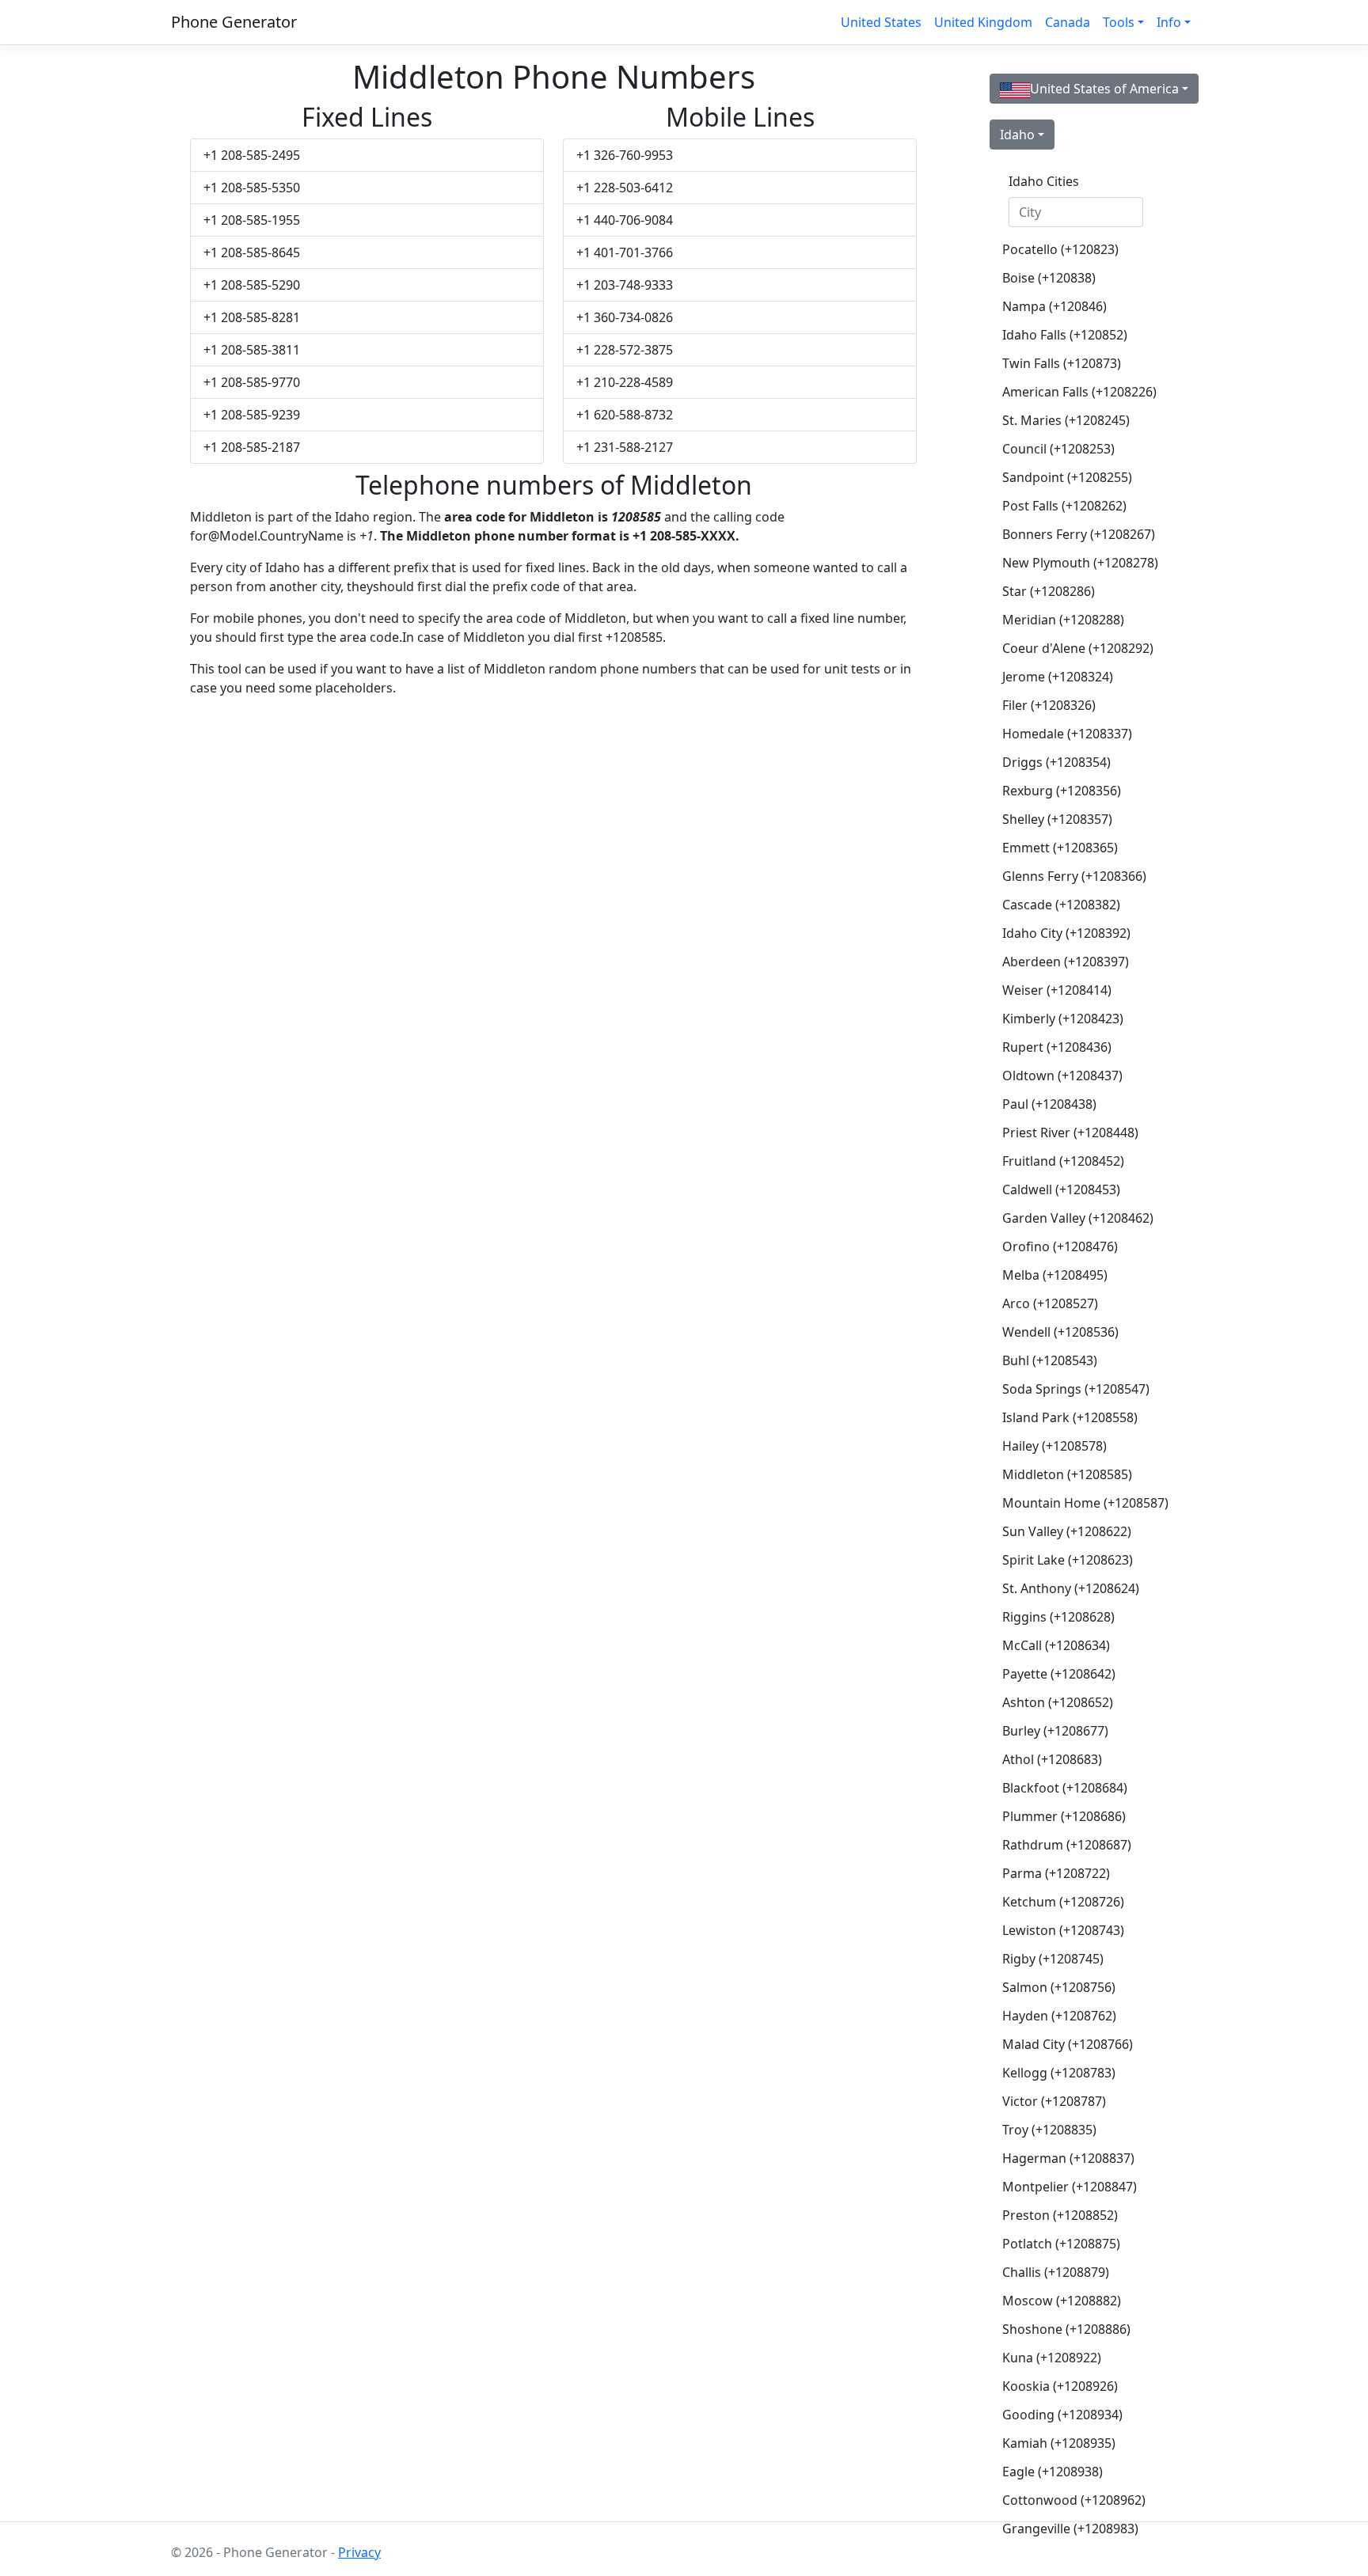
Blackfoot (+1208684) (1065, 1788)
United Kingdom (983, 22)
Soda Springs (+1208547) (1076, 1389)
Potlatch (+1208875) (1061, 2244)
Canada (1068, 22)
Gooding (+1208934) (1062, 2415)
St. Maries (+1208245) (1066, 420)
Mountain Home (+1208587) (1082, 1503)
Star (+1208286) (1049, 591)
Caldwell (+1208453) (1061, 1189)
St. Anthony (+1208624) (1071, 1588)
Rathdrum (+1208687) (1067, 1845)
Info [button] (1169, 22)
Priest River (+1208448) (1070, 1132)
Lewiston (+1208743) (1063, 1930)
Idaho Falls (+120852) (1065, 335)
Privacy (359, 2552)
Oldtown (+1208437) (1062, 1076)
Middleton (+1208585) (1067, 1474)
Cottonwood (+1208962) (1074, 2500)
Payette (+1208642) (1059, 1674)
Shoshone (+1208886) (1066, 2329)
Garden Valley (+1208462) (1078, 1218)
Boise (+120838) (1049, 278)
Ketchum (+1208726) (1063, 1902)
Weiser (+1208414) (1057, 990)
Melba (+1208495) (1055, 1275)
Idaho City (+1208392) (1066, 933)
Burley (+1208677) (1055, 1731)
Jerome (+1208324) (1058, 677)
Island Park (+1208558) (1070, 1417)
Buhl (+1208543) (1050, 1360)
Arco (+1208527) (1050, 1303)
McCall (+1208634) (1056, 1645)
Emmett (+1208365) (1060, 848)
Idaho (1017, 135)
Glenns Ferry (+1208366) (1074, 876)
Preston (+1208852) (1060, 2215)
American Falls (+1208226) (1079, 392)
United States (881, 22)
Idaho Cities (1044, 181)
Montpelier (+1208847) (1070, 2187)
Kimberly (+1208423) (1063, 1019)
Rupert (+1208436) (1057, 1047)
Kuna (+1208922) (1052, 2358)
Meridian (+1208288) (1063, 620)
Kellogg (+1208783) (1059, 2073)
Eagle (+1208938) (1053, 2472)
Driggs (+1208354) (1056, 762)
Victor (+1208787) (1054, 2101)
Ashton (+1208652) (1058, 1702)
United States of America (1104, 89)
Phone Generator (234, 22)
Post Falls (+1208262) (1064, 506)
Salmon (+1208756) (1059, 1987)
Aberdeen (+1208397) (1066, 962)
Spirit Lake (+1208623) (1068, 1560)
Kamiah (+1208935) (1059, 2443)
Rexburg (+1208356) (1062, 791)
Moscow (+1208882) (1062, 2301)
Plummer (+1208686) (1064, 1816)
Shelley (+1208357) (1057, 819)
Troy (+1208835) (1049, 2130)
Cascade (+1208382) (1061, 905)
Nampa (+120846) (1054, 306)
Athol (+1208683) (1052, 1759)
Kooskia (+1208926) (1060, 2386)
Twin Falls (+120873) (1062, 363)
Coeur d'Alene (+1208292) (1078, 648)
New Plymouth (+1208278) (1080, 563)
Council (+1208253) (1058, 449)
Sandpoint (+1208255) (1067, 477)
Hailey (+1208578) (1054, 1446)
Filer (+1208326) (1049, 705)
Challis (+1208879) (1056, 2272)
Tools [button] (1119, 22)
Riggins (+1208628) (1058, 1617)
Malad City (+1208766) (1068, 2044)
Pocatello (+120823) (1060, 249)
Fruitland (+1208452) (1063, 1161)
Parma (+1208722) (1056, 1873)
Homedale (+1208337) (1067, 734)
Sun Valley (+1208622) (1067, 1531)
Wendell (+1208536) (1060, 1332)
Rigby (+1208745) (1053, 1959)
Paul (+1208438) (1049, 1104)
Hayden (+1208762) (1059, 2016)
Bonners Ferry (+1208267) (1079, 534)
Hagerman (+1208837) (1068, 2158)
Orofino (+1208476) (1060, 1246)
